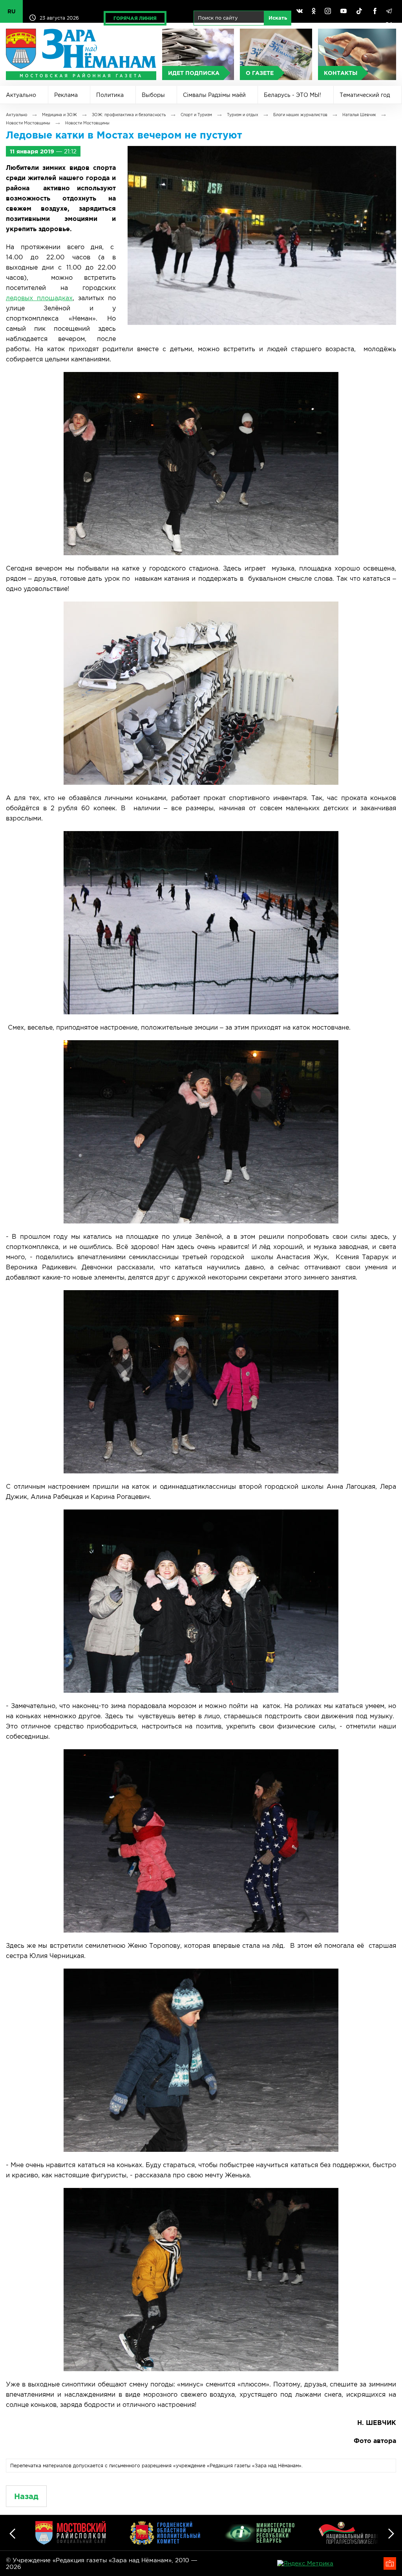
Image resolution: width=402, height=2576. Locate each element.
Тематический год (365, 95)
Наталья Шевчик (359, 115)
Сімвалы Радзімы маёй (214, 95)
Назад (26, 2496)
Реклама (66, 95)
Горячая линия (135, 18)
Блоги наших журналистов (300, 115)
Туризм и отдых (243, 115)
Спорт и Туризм (196, 115)
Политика (110, 95)
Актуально (21, 95)
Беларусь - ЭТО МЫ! (292, 95)
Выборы (153, 95)
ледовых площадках (39, 298)
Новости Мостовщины (28, 123)
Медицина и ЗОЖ (59, 115)
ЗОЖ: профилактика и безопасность (129, 115)
